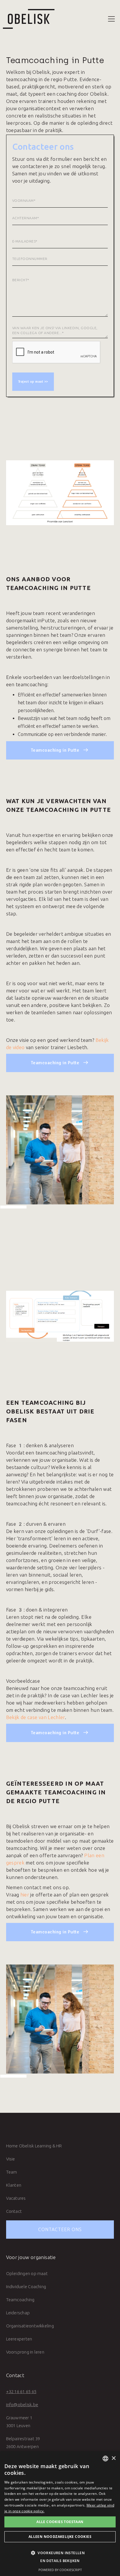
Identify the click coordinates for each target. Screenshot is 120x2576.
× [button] (113, 2458)
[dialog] (60, 2514)
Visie (11, 2159)
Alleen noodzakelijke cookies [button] (60, 2537)
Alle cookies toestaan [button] (60, 2522)
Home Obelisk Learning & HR (34, 2146)
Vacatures (16, 2198)
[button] (111, 19)
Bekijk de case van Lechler (36, 1717)
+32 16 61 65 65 (21, 2392)
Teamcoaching (20, 2300)
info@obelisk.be (22, 2405)
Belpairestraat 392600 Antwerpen (23, 2443)
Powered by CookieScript (60, 2570)
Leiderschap (18, 2313)
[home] (27, 19)
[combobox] (105, 2459)
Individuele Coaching (26, 2287)
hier (25, 1895)
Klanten (14, 2185)
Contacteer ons (60, 2229)
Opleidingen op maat (27, 2273)
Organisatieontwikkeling (30, 2326)
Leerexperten (19, 2339)
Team (12, 2172)
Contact (14, 2211)
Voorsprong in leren (25, 2352)
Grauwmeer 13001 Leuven (19, 2422)
